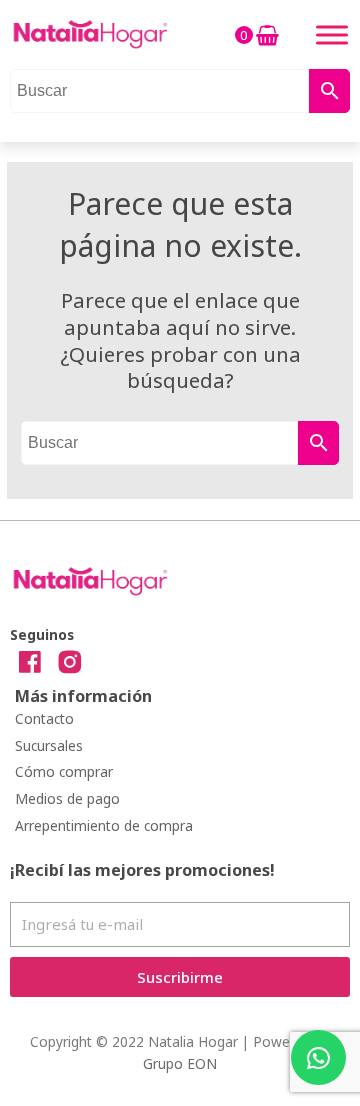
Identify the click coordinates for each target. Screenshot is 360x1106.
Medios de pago (67, 798)
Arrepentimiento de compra (104, 825)
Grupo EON (180, 1063)
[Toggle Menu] (332, 34)
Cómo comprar (64, 771)
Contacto (44, 718)
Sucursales (49, 745)
